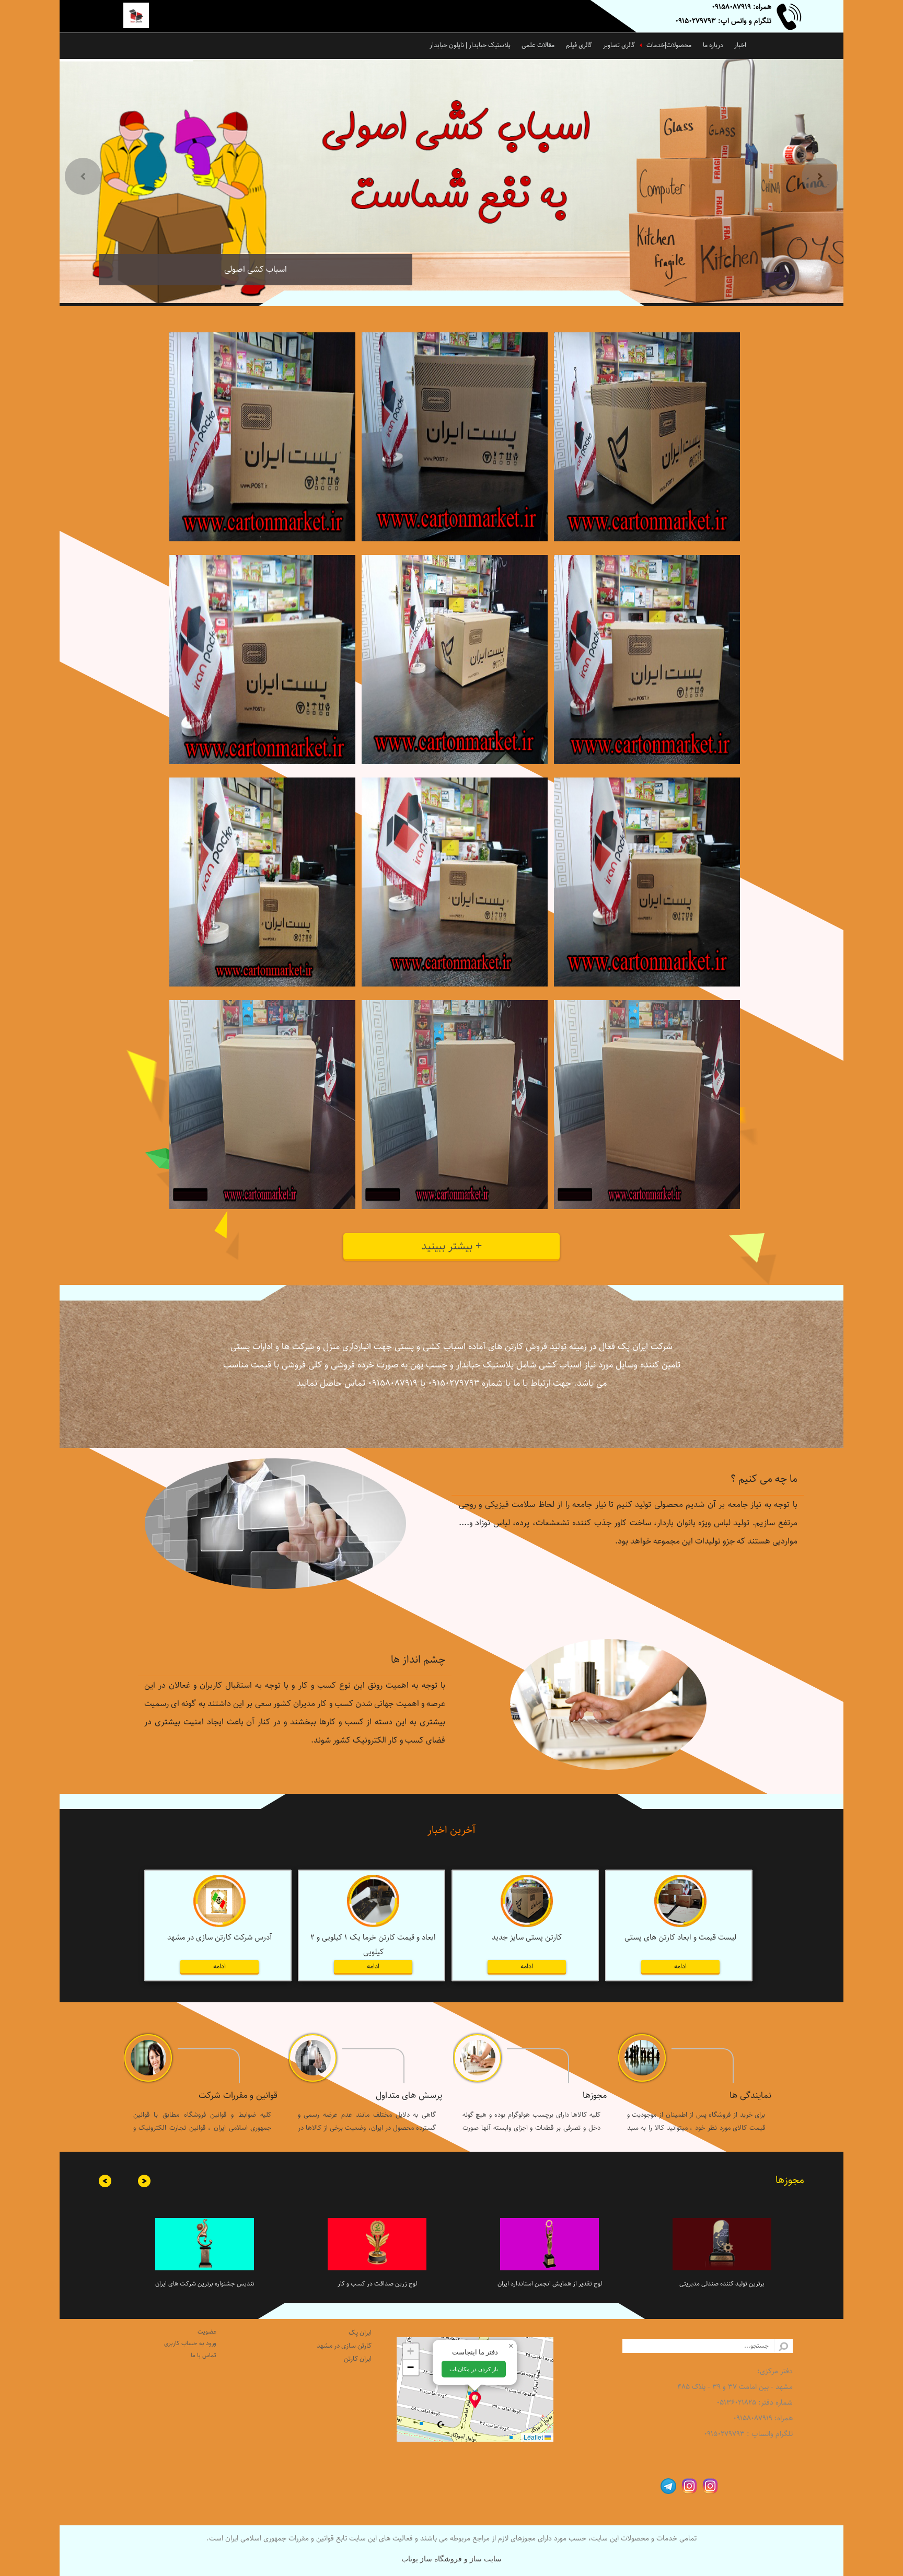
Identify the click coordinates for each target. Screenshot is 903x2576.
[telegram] (666, 2485)
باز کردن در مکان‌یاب (474, 2369)
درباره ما (713, 45)
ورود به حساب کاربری (190, 2343)
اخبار (740, 45)
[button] (475, 2400)
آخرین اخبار (451, 1830)
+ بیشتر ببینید (451, 1246)
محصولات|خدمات (669, 45)
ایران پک (360, 2333)
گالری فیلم (579, 45)
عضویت (207, 2332)
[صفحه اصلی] (144, 17)
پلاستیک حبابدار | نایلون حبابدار (470, 45)
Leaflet (534, 2437)
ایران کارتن (358, 2359)
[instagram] (708, 2485)
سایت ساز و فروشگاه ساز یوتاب (451, 2559)
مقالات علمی (538, 45)
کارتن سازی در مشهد (344, 2346)
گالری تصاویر (619, 45)
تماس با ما (204, 2355)
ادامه (680, 1966)
